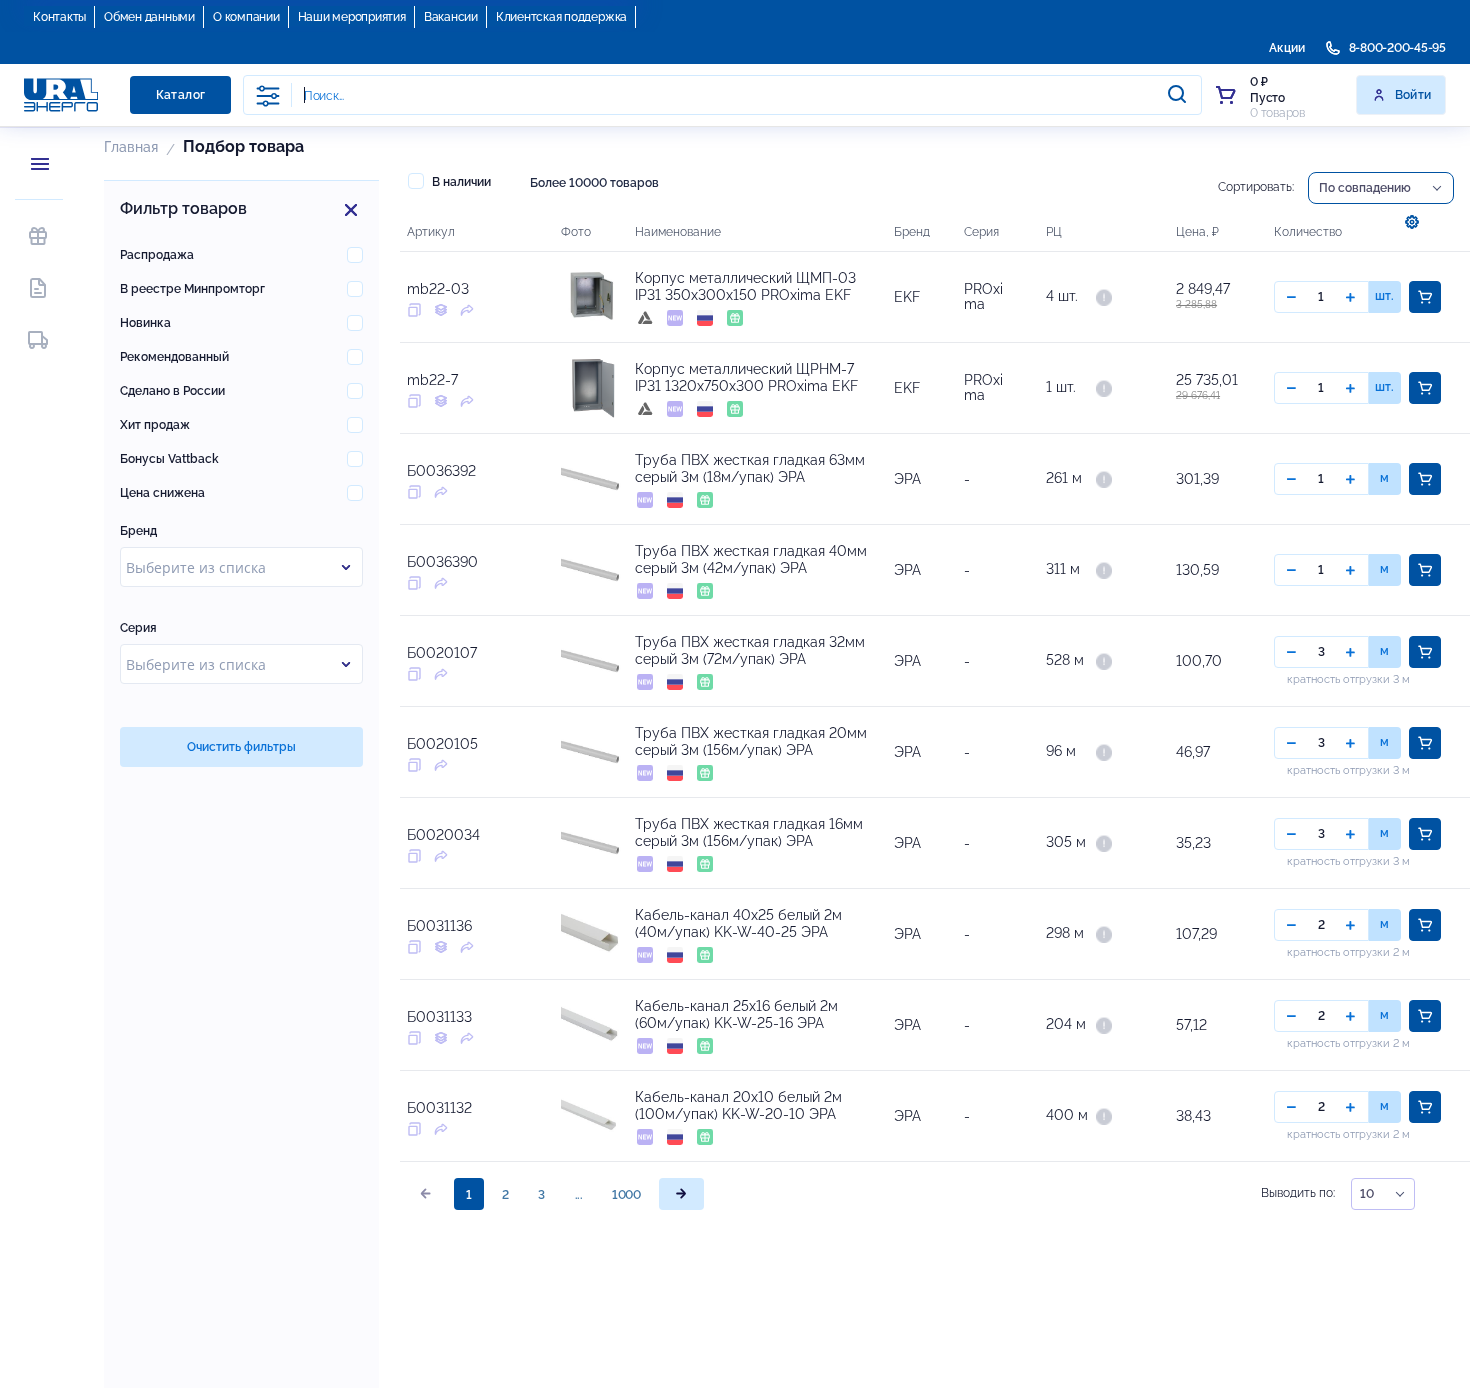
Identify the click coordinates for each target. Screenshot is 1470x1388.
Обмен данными (149, 17)
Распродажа (157, 255)
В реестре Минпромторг (192, 289)
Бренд (138, 531)
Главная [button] (131, 147)
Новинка (145, 323)
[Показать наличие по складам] (1104, 296)
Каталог (181, 95)
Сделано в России (172, 391)
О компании (246, 17)
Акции (1287, 48)
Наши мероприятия (352, 17)
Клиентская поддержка (561, 17)
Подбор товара (243, 146)
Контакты (59, 17)
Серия (138, 628)
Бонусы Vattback (169, 459)
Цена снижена (162, 493)
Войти (1413, 95)
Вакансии (451, 17)
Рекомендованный (174, 357)
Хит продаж (155, 425)
